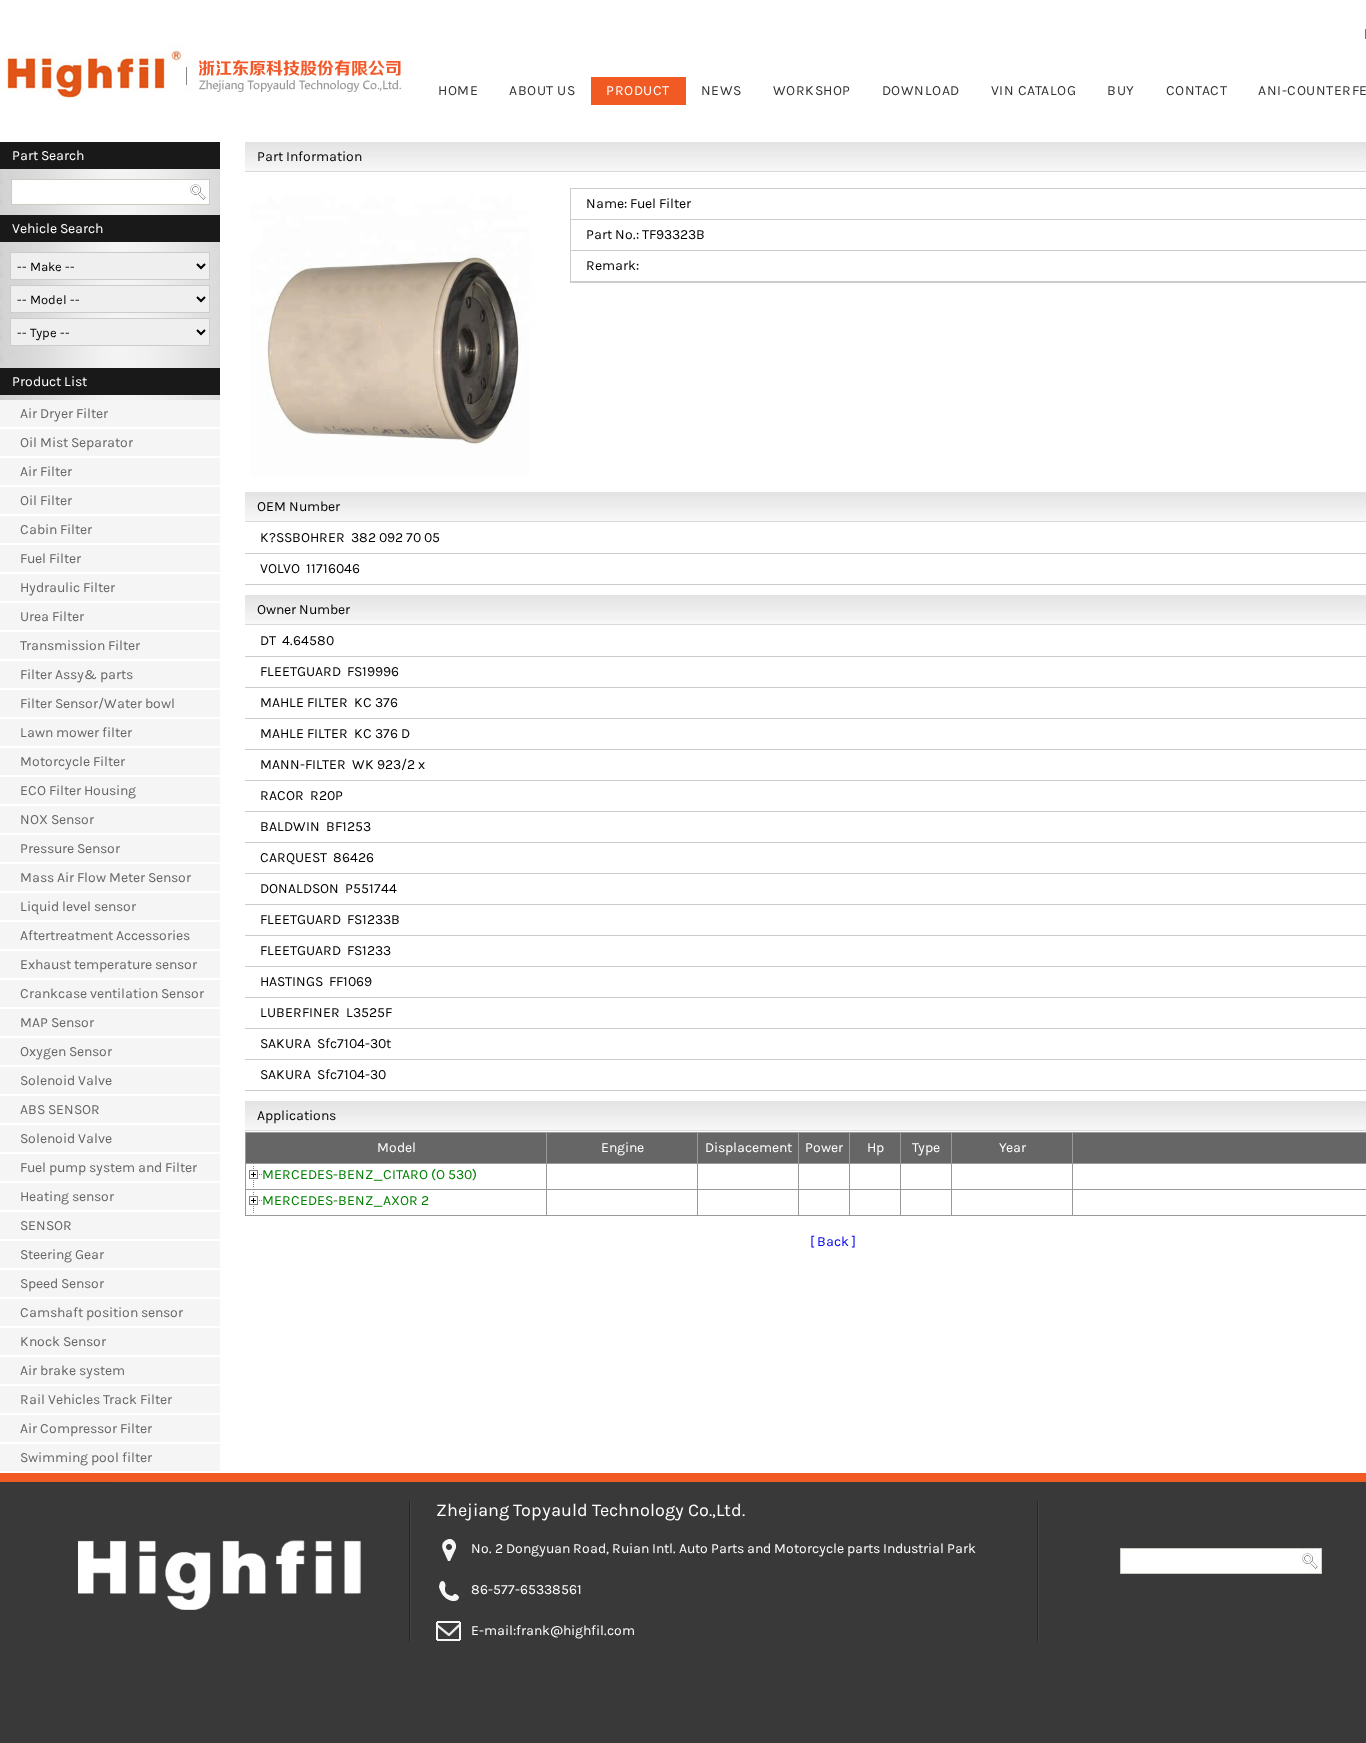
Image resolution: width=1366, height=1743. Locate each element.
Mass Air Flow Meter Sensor (105, 877)
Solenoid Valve (66, 1080)
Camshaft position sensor (101, 1312)
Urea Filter (52, 616)
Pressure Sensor (70, 848)
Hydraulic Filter (67, 587)
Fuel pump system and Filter (108, 1167)
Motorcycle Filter (72, 761)
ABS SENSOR (60, 1109)
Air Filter (46, 471)
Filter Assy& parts (76, 674)
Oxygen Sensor (66, 1051)
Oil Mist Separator (76, 442)
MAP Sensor (57, 1022)
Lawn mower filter (76, 732)
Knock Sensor (63, 1341)
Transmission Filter (80, 645)
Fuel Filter (50, 558)
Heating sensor (67, 1196)
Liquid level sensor (78, 906)
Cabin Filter (56, 529)
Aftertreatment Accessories (105, 935)
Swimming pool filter (86, 1457)
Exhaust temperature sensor (108, 964)
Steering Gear (62, 1254)
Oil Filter (46, 500)
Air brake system (72, 1370)
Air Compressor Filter (86, 1428)
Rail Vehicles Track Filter (96, 1399)
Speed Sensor (62, 1283)
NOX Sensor (57, 819)
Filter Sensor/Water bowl (97, 703)
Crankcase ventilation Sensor (112, 993)
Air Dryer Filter (64, 413)
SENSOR (46, 1225)
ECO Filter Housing (78, 790)
